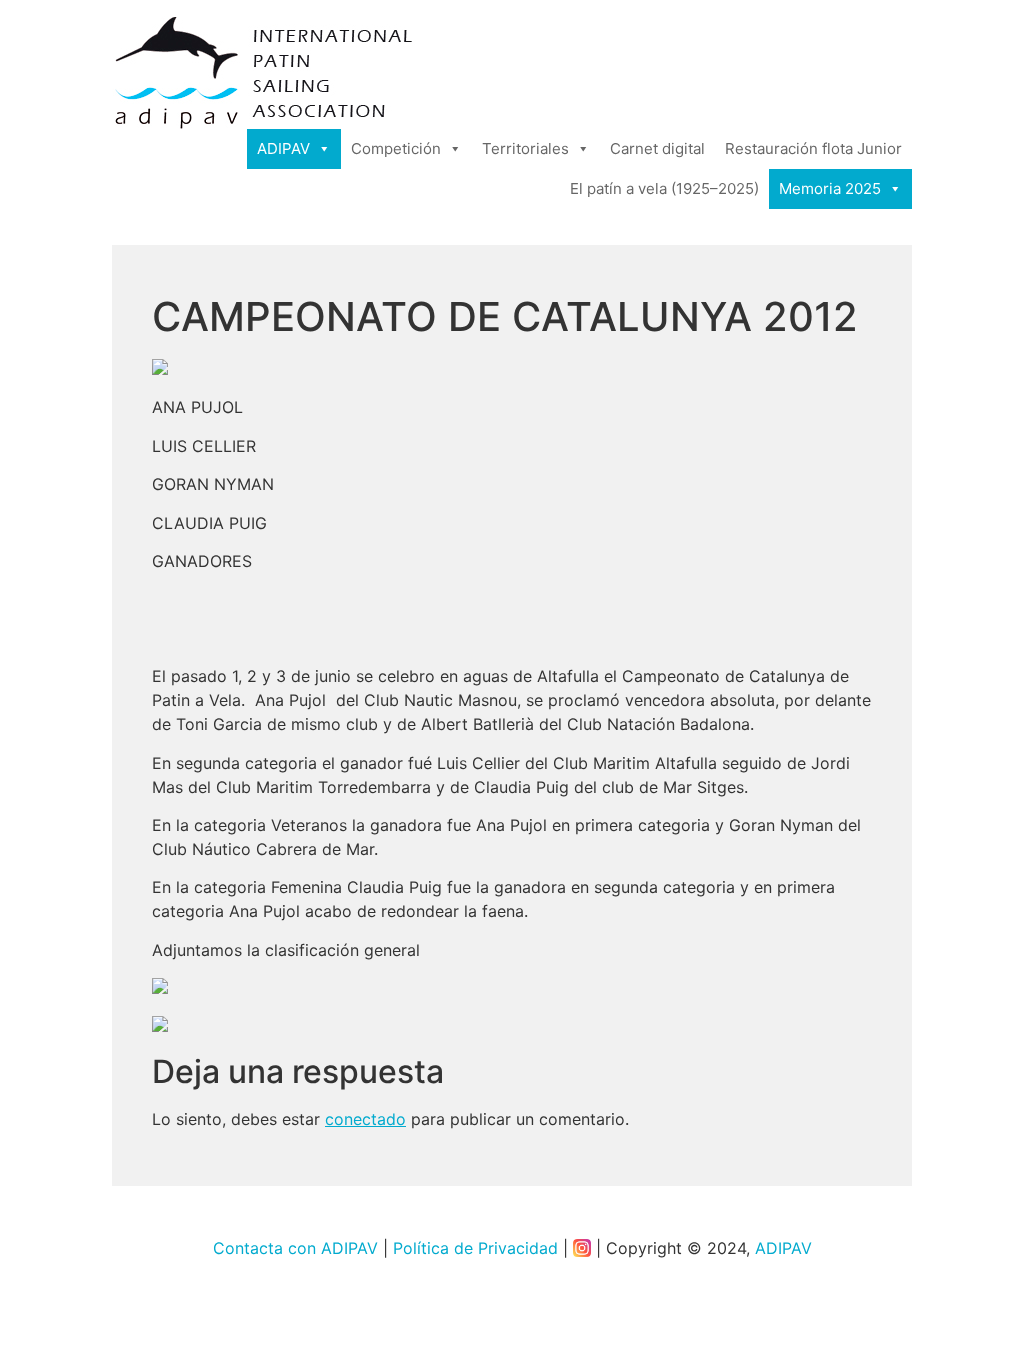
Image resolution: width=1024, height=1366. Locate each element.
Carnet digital (657, 148)
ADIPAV (283, 148)
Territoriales (525, 148)
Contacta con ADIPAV (295, 1248)
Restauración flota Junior (813, 148)
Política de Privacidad (475, 1248)
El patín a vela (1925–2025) (664, 188)
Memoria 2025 (830, 188)
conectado (365, 1119)
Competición (396, 148)
